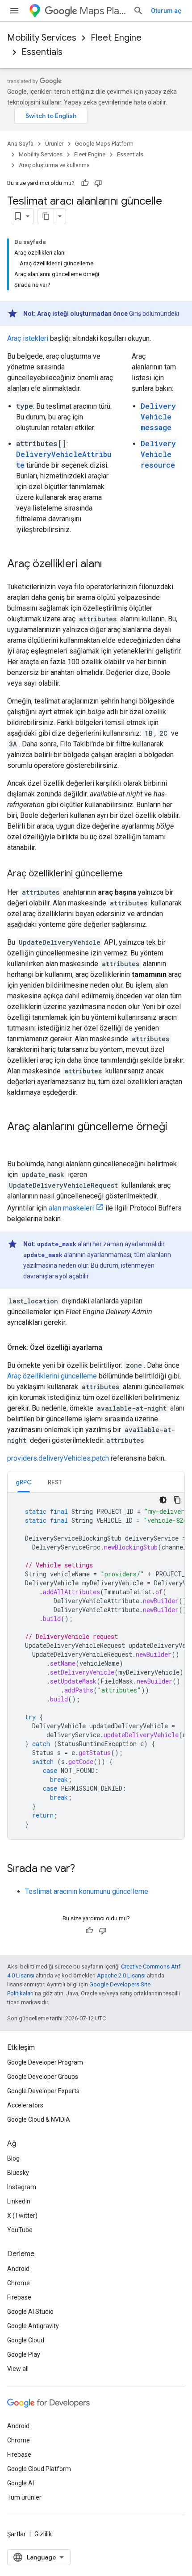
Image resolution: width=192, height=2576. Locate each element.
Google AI (21, 2483)
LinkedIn (19, 2201)
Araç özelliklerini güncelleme (52, 1376)
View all (18, 2369)
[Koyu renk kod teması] (163, 1500)
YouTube (20, 2230)
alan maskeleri (71, 1208)
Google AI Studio (30, 2312)
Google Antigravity (33, 2326)
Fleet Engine (116, 38)
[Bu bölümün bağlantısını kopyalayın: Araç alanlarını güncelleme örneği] (16, 1142)
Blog (13, 2158)
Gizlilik (43, 2534)
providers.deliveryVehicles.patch (58, 1458)
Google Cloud (26, 2340)
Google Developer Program (45, 2062)
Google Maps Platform (104, 144)
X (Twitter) (22, 2216)
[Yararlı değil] (98, 183)
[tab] (24, 1482)
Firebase (19, 2297)
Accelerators (25, 2105)
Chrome (19, 2283)
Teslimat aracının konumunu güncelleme (87, 1891)
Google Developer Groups (43, 2077)
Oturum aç (166, 11)
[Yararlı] (85, 183)
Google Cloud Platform (39, 2469)
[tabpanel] (96, 1666)
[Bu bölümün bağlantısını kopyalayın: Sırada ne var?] (84, 1869)
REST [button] (55, 1482)
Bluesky (18, 2173)
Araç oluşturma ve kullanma (54, 165)
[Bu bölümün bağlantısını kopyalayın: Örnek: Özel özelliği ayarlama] (111, 1348)
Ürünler (54, 144)
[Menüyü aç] (14, 11)
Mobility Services (42, 38)
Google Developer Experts (43, 2091)
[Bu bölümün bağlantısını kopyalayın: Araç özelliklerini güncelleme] (132, 874)
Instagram (22, 2187)
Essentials (42, 52)
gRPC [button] (24, 1482)
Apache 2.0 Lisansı (121, 1975)
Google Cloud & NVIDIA (39, 2119)
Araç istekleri (28, 338)
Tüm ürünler (24, 2497)
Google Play (24, 2354)
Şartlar (17, 2534)
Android (18, 2269)
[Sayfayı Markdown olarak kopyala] (46, 216)
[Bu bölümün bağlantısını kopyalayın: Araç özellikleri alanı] (111, 565)
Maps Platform (103, 11)
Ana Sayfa (20, 144)
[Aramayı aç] (138, 11)
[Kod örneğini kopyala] (177, 1500)
